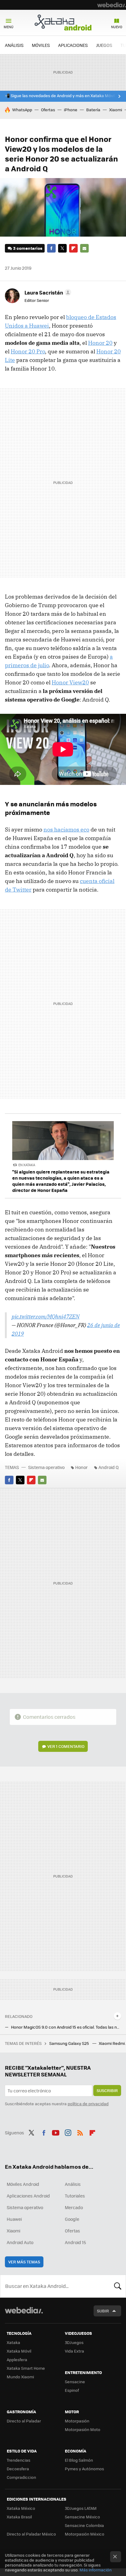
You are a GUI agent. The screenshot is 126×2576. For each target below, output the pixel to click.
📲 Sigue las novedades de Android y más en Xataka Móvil (60, 96)
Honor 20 (100, 343)
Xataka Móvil (19, 2351)
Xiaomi (116, 110)
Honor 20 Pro (28, 351)
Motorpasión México (85, 2534)
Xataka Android (63, 22)
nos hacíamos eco (66, 829)
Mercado (74, 2207)
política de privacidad (88, 2104)
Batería (93, 110)
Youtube (56, 2132)
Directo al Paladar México (31, 2534)
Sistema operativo (46, 1467)
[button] (47, 292)
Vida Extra (74, 2351)
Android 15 (75, 2242)
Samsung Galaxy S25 (70, 2043)
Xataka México (21, 2508)
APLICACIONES (73, 45)
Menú (9, 27)
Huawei (14, 2219)
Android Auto (20, 2242)
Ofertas (48, 110)
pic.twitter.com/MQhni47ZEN (46, 1317)
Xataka (13, 2342)
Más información (96, 2570)
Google (72, 2219)
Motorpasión (77, 2421)
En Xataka (27, 1165)
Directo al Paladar (24, 2421)
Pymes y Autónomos (84, 2469)
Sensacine (75, 2382)
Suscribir (107, 2090)
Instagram (68, 2132)
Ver (66, 1746)
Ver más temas (24, 2262)
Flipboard (73, 248)
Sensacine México (82, 2517)
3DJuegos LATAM (81, 2508)
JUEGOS (104, 45)
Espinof (72, 2390)
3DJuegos (74, 2342)
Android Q (109, 1467)
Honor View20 (70, 682)
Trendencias (19, 2460)
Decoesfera (18, 2469)
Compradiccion (21, 2477)
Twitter (62, 248)
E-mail (84, 248)
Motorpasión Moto (83, 2429)
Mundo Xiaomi (20, 2377)
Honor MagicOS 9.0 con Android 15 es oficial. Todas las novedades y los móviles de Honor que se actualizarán (66, 2027)
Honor (82, 1467)
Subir (103, 2311)
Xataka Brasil (19, 2517)
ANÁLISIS (14, 45)
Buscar (118, 2286)
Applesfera (17, 2359)
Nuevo (117, 27)
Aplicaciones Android (28, 2196)
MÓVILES (41, 45)
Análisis (73, 2184)
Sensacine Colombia (84, 2525)
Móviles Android (23, 2184)
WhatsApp (22, 110)
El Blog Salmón (79, 2460)
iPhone (71, 110)
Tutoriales (75, 2196)
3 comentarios (28, 248)
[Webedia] (112, 5)
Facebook (51, 248)
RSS (80, 2132)
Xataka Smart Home (26, 2368)
